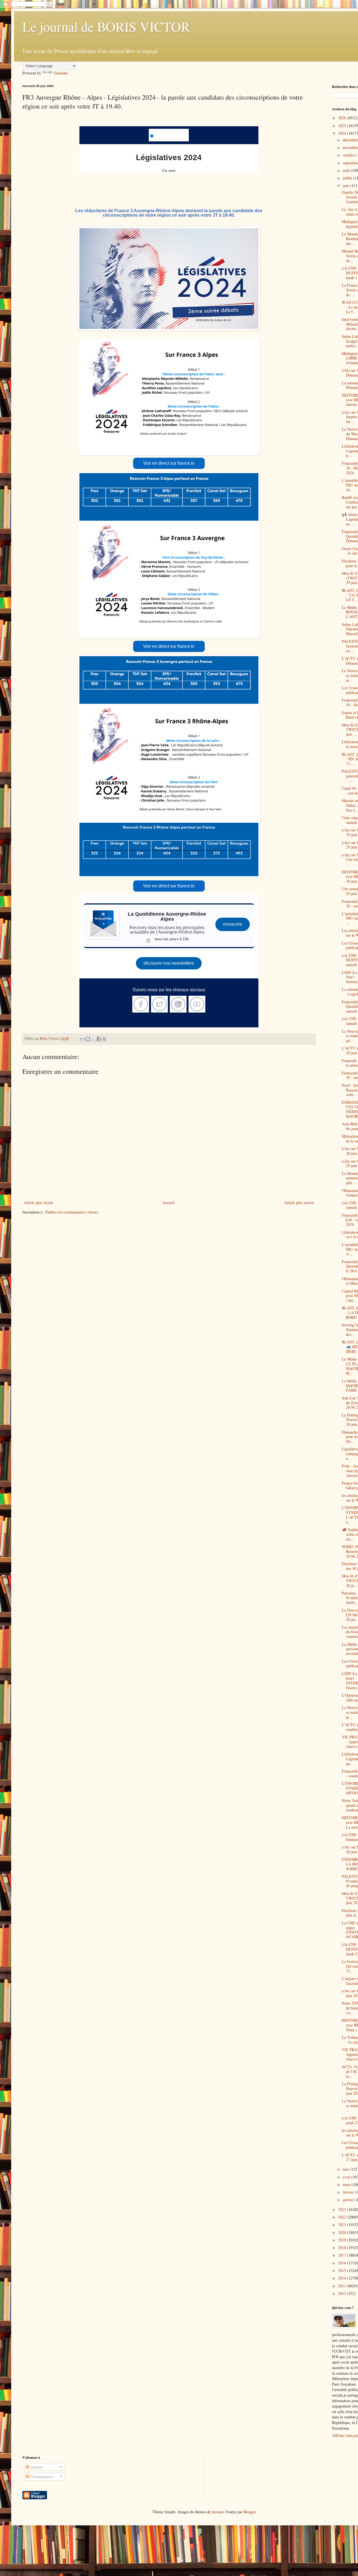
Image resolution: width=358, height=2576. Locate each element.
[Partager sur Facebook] (99, 1039)
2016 (343, 2263)
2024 (343, 133)
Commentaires (41, 2476)
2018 (343, 2247)
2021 (343, 2225)
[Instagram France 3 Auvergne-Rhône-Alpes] (178, 1004)
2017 (343, 2255)
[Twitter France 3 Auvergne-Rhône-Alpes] (159, 1004)
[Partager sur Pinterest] (104, 1039)
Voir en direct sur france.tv (169, 463)
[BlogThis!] (88, 1039)
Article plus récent (38, 1202)
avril (347, 2177)
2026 (343, 118)
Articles (36, 2467)
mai (346, 2169)
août (347, 170)
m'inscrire (233, 924)
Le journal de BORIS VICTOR (106, 26)
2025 (343, 126)
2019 (343, 2240)
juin (347, 185)
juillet (348, 178)
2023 (343, 2209)
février (349, 2192)
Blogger (250, 2512)
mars (347, 2185)
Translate (61, 73)
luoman (218, 2512)
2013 (343, 2286)
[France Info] (169, 135)
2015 (343, 2270)
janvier (349, 2200)
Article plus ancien (299, 1202)
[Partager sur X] (93, 1039)
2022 (343, 2217)
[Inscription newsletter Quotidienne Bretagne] (103, 924)
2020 (343, 2232)
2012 (343, 2293)
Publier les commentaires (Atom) (72, 1212)
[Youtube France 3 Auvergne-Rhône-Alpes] (197, 1004)
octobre (349, 155)
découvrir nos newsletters (169, 963)
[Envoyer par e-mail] (83, 1039)
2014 (343, 2278)
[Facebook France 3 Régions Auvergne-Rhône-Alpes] (141, 1004)
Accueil (169, 1202)
